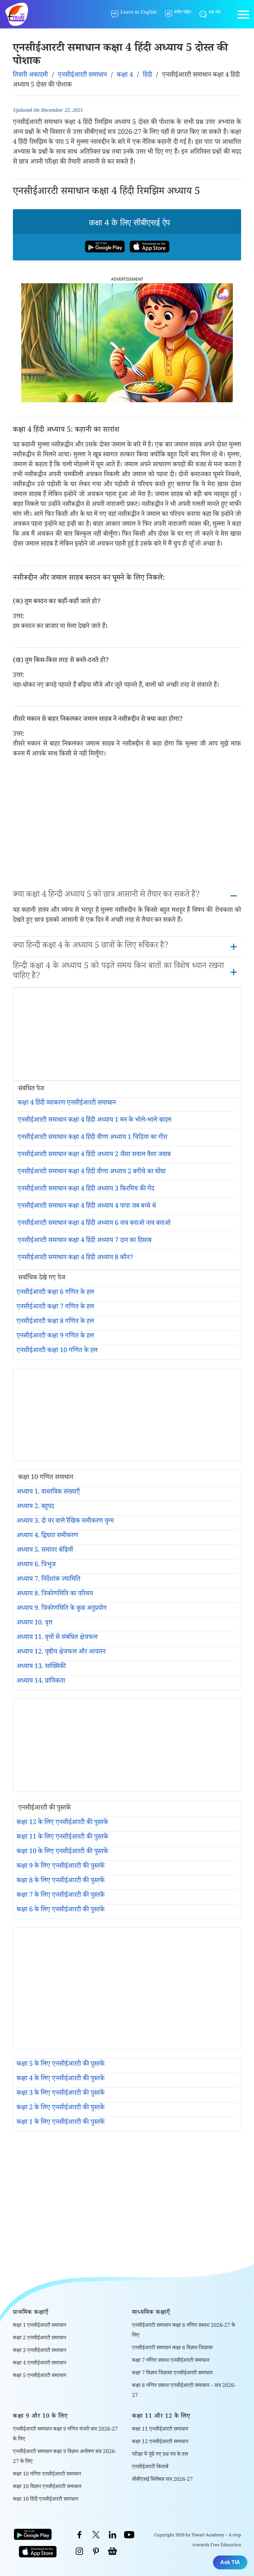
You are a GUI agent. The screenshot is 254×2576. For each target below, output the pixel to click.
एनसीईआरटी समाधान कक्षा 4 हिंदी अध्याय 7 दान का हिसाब (85, 1241)
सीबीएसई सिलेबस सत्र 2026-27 (162, 2480)
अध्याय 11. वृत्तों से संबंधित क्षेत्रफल (57, 1638)
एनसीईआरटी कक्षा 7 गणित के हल (55, 1308)
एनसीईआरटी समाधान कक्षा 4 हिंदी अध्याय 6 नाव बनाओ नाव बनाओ (94, 1224)
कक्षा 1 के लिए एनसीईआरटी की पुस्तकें (61, 2123)
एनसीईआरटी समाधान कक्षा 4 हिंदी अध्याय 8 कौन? (75, 1258)
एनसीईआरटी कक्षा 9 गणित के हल (55, 1337)
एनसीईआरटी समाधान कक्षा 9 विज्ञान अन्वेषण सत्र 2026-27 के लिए (65, 2457)
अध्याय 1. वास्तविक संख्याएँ (48, 1493)
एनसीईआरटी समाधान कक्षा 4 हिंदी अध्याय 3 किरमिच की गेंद (86, 1190)
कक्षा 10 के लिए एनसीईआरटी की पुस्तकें (62, 1852)
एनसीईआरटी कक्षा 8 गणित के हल (55, 1322)
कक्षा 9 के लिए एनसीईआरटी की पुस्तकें (61, 1867)
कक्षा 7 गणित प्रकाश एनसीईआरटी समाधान (171, 2361)
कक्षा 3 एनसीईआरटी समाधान (40, 2351)
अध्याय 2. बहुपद (35, 1507)
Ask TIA (230, 2562)
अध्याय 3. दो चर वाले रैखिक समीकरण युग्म (65, 1522)
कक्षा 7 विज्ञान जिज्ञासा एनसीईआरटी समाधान (172, 2374)
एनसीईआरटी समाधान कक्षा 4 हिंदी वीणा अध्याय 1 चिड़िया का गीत (92, 1138)
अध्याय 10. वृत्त (34, 1623)
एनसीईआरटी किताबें (150, 2467)
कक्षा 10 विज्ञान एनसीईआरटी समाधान (47, 2487)
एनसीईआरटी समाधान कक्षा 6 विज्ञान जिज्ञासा (172, 2348)
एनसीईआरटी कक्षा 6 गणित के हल (55, 1293)
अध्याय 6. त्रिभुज (36, 1565)
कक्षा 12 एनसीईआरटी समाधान (160, 2442)
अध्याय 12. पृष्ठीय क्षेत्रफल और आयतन (61, 1653)
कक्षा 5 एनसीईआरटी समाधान (40, 2376)
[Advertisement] (127, 825)
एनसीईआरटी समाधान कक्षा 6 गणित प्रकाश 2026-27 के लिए (184, 2331)
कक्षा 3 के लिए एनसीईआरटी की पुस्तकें (61, 2094)
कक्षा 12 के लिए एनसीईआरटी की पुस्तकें (62, 1823)
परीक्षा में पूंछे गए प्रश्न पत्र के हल (160, 2455)
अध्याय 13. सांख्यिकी (41, 1667)
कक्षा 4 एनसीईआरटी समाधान (40, 2364)
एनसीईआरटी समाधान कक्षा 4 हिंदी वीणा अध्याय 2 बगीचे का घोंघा (92, 1172)
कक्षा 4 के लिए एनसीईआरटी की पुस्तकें (61, 2079)
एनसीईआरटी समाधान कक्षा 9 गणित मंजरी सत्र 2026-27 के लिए (65, 2435)
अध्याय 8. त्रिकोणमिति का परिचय (55, 1594)
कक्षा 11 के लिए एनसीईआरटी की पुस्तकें (62, 1838)
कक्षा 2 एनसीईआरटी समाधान (40, 2339)
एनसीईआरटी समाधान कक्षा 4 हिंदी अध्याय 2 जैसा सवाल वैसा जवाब (94, 1155)
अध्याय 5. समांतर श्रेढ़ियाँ (45, 1551)
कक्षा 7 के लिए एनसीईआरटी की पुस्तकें (61, 1896)
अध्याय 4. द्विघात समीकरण (47, 1536)
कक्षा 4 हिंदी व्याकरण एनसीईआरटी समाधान (67, 1104)
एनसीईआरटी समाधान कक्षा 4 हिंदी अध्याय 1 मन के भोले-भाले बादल (94, 1121)
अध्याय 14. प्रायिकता (41, 1682)
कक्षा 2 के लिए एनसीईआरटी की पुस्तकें (61, 2108)
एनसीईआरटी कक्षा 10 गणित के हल (57, 1351)
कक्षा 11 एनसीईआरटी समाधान (160, 2430)
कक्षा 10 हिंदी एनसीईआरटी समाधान (45, 2500)
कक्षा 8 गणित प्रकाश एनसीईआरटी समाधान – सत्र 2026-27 (184, 2391)
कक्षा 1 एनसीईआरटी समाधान (40, 2326)
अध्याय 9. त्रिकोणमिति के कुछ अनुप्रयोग (62, 1609)
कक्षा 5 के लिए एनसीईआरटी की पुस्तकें (61, 2065)
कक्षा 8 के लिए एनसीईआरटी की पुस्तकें (61, 1881)
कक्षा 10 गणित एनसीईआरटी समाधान (47, 2475)
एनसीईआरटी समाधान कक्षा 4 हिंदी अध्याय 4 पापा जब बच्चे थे (87, 1207)
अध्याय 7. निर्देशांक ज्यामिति (48, 1580)
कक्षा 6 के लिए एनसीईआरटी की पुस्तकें (61, 1910)
